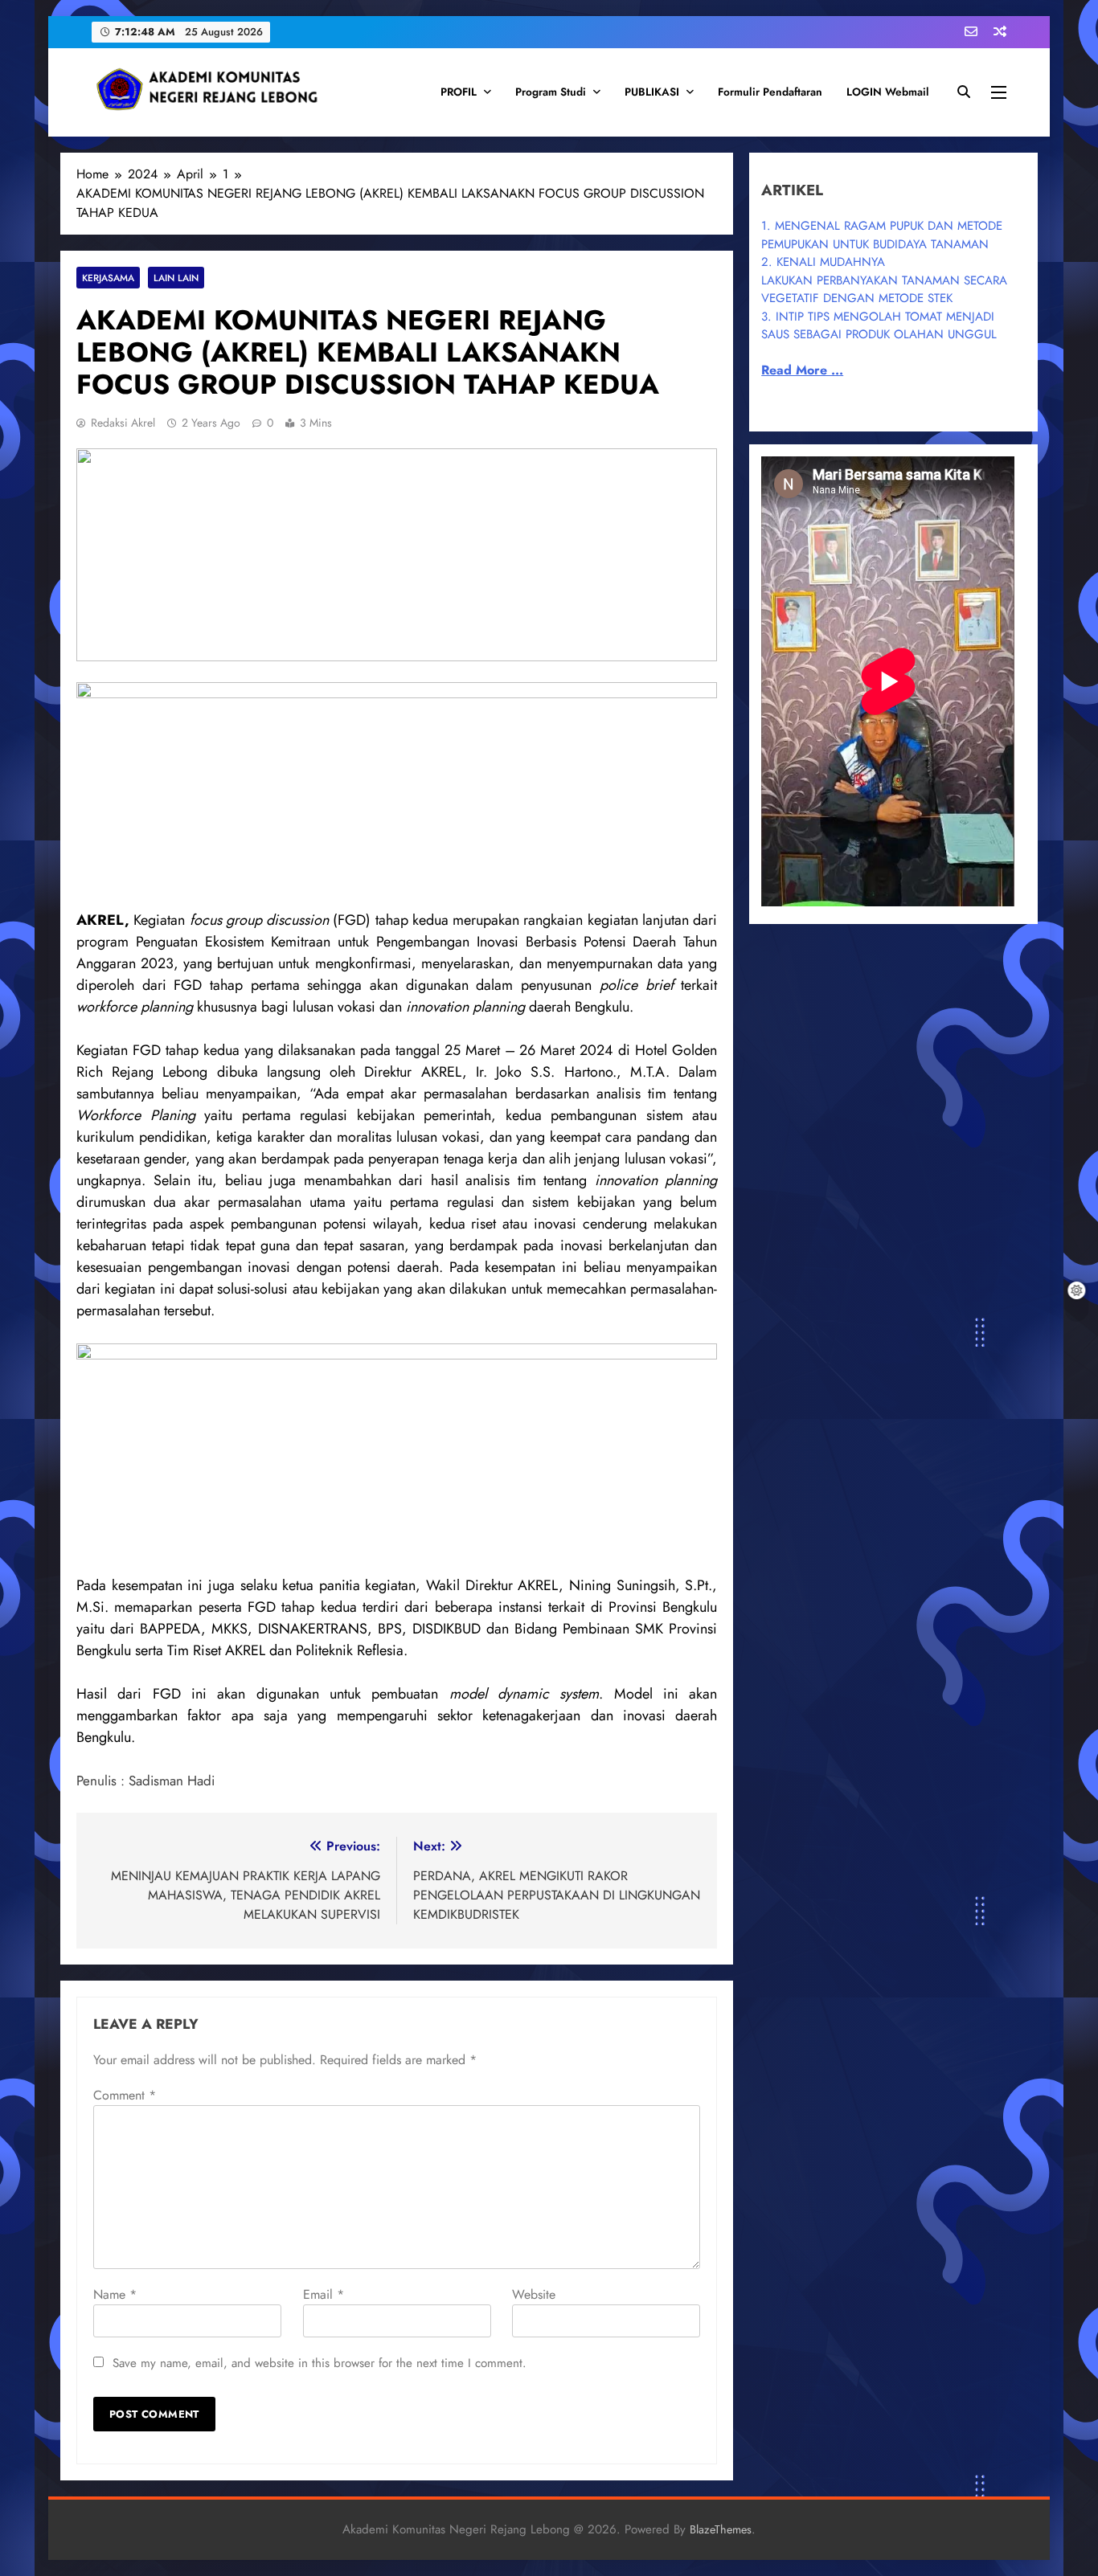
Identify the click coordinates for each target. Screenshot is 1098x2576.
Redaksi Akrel (123, 423)
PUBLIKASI (652, 92)
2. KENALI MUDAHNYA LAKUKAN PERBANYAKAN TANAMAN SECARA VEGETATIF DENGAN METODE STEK (884, 280)
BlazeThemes (721, 2529)
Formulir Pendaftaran (770, 92)
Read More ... (802, 370)
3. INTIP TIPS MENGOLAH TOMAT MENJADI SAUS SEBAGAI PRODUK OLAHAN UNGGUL (879, 326)
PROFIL (459, 92)
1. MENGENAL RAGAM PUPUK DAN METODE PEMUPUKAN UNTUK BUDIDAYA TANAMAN (882, 235)
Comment (125, 2095)
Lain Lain (176, 278)
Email (324, 2294)
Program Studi (551, 92)
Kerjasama (108, 278)
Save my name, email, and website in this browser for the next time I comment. (320, 2363)
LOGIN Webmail (888, 92)
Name (115, 2294)
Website (534, 2294)
